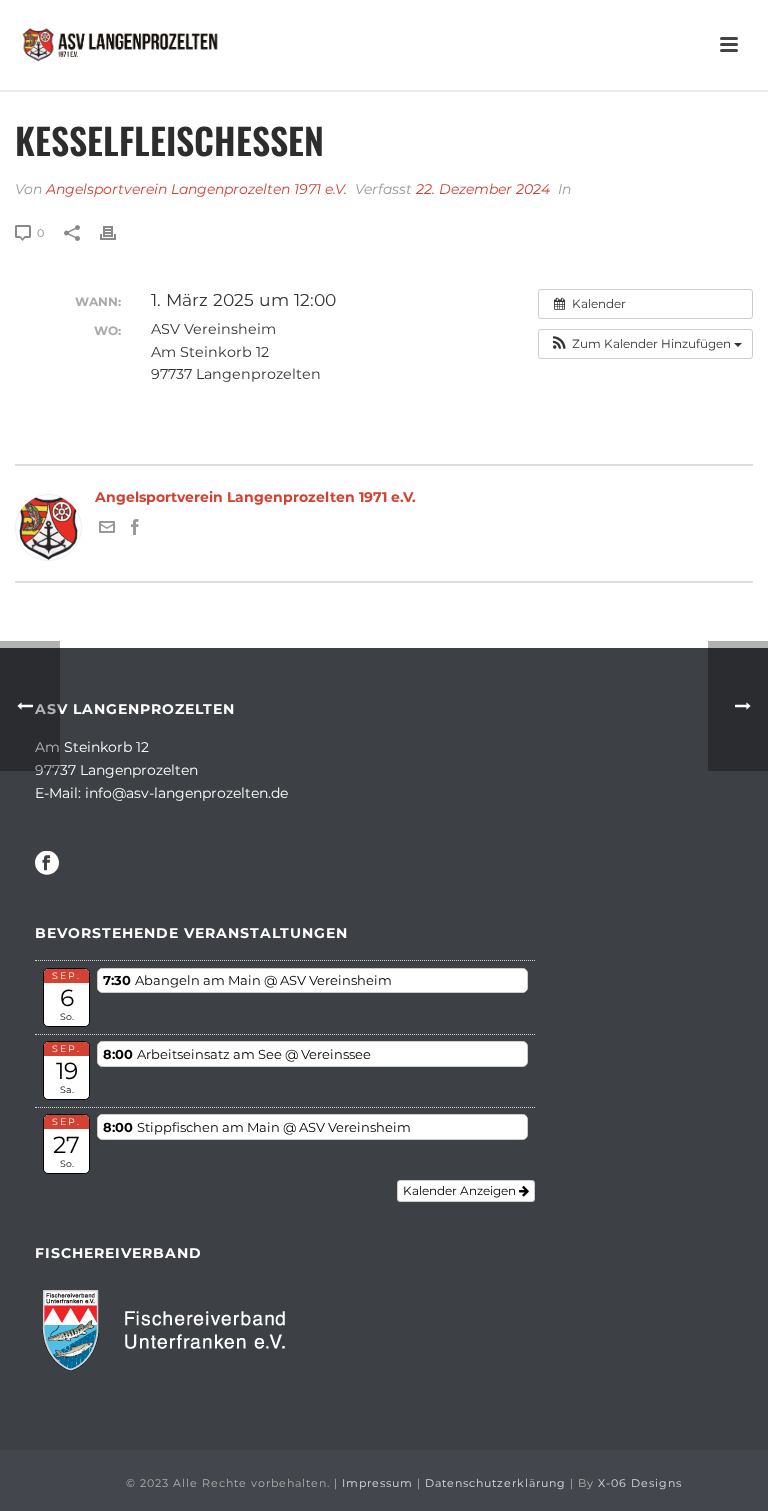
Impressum (377, 1483)
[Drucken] (118, 232)
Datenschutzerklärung (495, 1483)
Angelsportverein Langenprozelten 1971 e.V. (196, 189)
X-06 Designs (640, 1483)
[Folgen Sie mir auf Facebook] (135, 530)
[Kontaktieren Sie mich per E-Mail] (107, 530)
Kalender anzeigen (461, 1190)
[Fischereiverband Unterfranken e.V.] (173, 1329)
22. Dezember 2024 (483, 189)
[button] (645, 344)
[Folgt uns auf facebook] (47, 864)
